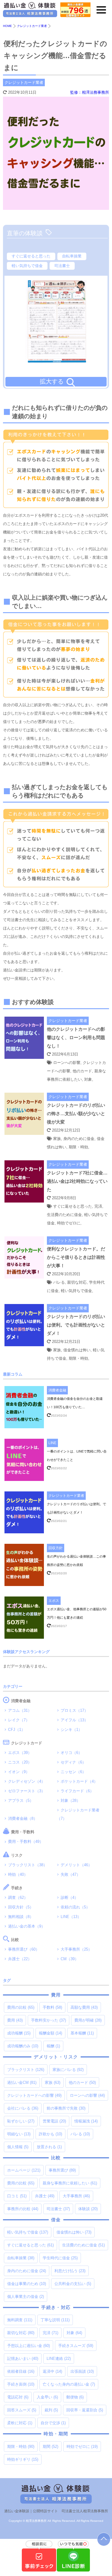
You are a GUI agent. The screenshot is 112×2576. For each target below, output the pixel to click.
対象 (74, 2333)
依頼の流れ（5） (75, 1907)
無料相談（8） (21, 1917)
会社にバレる (23, 2108)
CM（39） (70, 1959)
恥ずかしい (21, 2121)
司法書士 (62, 266)
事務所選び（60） (24, 1949)
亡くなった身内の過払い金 (69, 2384)
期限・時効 (21, 2447)
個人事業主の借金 (26, 2297)
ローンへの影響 (87, 2095)
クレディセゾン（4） (27, 1781)
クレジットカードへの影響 (34, 2095)
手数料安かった (49, 2020)
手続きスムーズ (76, 2346)
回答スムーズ (22, 2410)
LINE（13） (71, 1917)
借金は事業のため (27, 2284)
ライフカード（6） (77, 1791)
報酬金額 (50, 2033)
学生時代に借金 (60, 2258)
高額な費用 (84, 2007)
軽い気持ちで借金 (27, 266)
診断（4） (69, 1897)
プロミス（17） (74, 1710)
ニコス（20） (20, 1762)
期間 (50, 2447)
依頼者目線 (21, 2371)
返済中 (52, 2371)
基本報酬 (82, 2033)
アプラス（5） (21, 1801)
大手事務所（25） (76, 1949)
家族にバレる (68, 2070)
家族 (53, 2083)
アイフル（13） (74, 1720)
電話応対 (18, 2397)
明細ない (19, 2134)
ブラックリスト (26, 2070)
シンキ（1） (71, 1730)
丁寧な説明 (55, 2320)
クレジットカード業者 (24, 82)
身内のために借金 (27, 2271)
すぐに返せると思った (31, 256)
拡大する (52, 381)
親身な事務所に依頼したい (70, 2183)
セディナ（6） (73, 1762)
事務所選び (62, 2170)
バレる (80, 2134)
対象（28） (70, 1801)
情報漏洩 (86, 2121)
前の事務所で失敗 (66, 2108)
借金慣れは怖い (74, 2232)
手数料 (52, 2007)
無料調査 (20, 2320)
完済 (50, 2333)
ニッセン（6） (73, 1772)
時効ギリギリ (23, 2459)
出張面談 (82, 2371)
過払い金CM (22, 2083)
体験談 (88, 2209)
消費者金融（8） (23, 1818)
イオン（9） (19, 1772)
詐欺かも (50, 2134)
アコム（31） (20, 1710)
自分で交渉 (53, 2423)
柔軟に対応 (20, 2423)
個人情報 (18, 2147)
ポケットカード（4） (79, 1781)
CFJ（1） (17, 1730)
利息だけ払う (70, 2271)
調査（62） (18, 1897)
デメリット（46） (76, 1865)
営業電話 (54, 2121)
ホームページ (24, 2170)
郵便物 (75, 2397)
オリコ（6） (71, 1753)
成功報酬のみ (23, 2046)
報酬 (53, 2046)
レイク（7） (19, 1720)
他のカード (82, 2083)
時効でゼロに (82, 2447)
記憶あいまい (23, 2359)
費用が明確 (88, 2020)
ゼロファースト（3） (27, 1791)
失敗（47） (70, 1874)
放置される (49, 2147)
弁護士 (45, 2196)
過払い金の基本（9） (27, 1926)
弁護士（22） (20, 1959)
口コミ (17, 2196)
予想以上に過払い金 (29, 2346)
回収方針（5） (21, 1907)
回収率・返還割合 (85, 2410)
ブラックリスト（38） (28, 1865)
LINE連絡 (59, 2359)
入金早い (47, 2397)
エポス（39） (20, 1753)
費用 (15, 2020)
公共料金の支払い (73, 2284)
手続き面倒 (21, 2384)
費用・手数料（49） (26, 1842)
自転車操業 (72, 256)
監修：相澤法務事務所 (90, 92)
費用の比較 (21, 2007)
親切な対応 (21, 2333)
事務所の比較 (23, 2209)
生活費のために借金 (83, 2245)
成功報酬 (19, 2033)
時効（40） (18, 1874)
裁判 (51, 2410)
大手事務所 (76, 2196)
